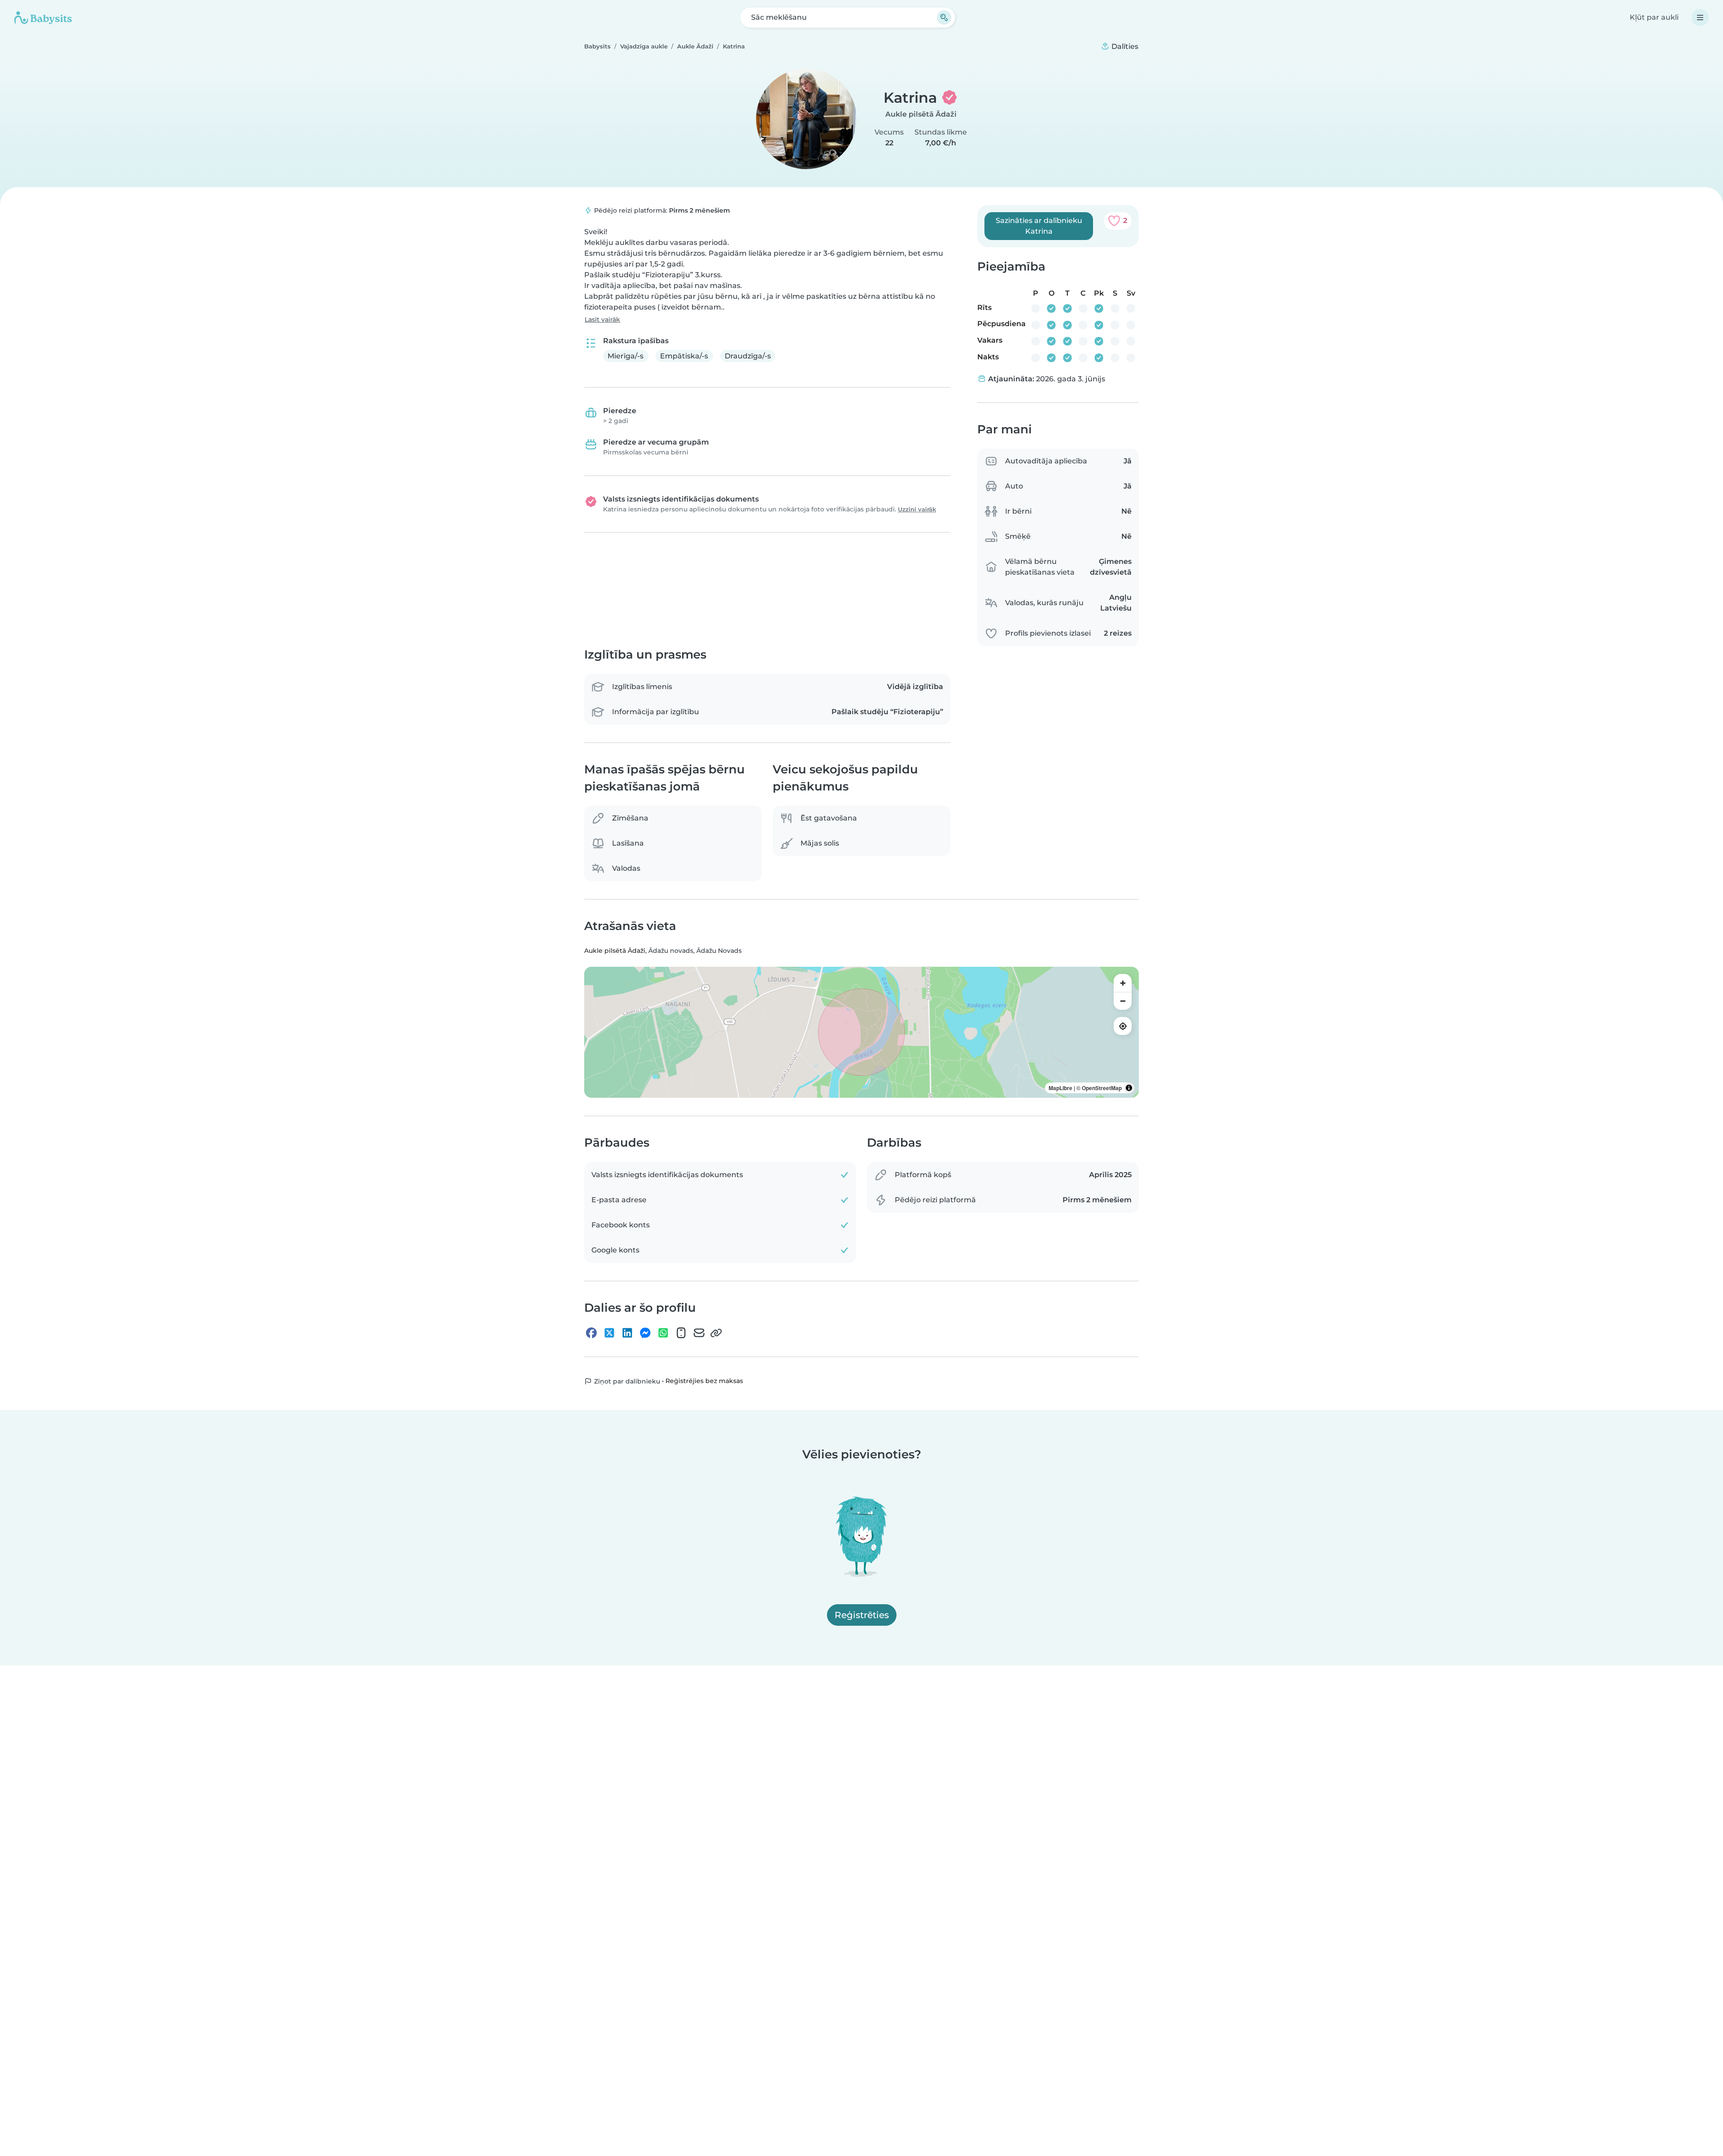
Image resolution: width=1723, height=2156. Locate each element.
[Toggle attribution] (1129, 1088)
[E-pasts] (699, 1333)
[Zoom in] (1123, 983)
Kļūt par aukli (1654, 17)
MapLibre (1060, 1088)
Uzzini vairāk (917, 509)
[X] (609, 1333)
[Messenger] (645, 1333)
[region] (861, 1033)
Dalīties (1124, 46)
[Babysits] (43, 17)
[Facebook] (591, 1333)
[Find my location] (1123, 1026)
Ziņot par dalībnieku (626, 1382)
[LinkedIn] (627, 1333)
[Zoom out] (1123, 1001)
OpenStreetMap (1102, 1088)
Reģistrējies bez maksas (704, 1381)
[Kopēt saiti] (716, 1333)
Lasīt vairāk (602, 319)
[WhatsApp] (663, 1333)
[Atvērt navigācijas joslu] (1700, 17)
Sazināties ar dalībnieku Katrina (1039, 226)
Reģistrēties (862, 1615)
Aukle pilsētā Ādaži (921, 114)
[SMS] (681, 1333)
